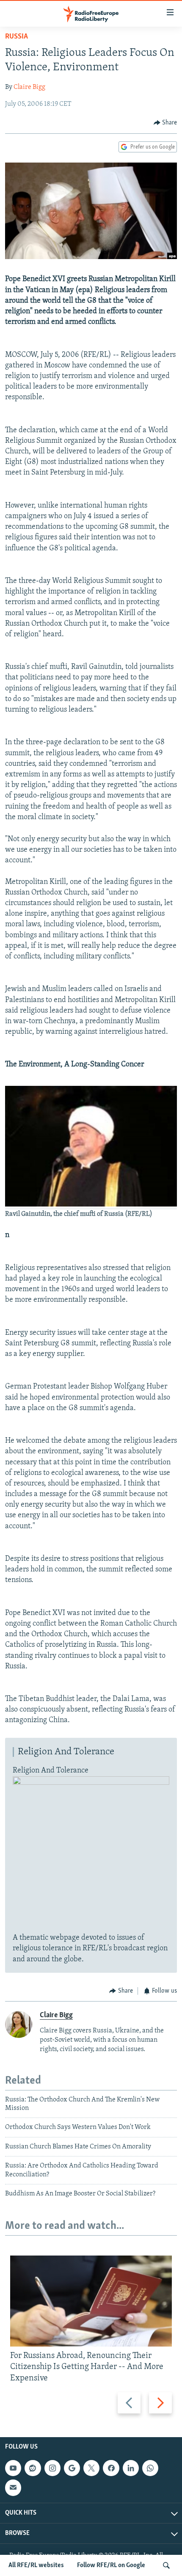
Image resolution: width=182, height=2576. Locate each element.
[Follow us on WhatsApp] (150, 2468)
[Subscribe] (13, 2488)
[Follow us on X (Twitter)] (91, 2468)
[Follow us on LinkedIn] (131, 2468)
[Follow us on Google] (72, 2468)
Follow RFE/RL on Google (111, 2565)
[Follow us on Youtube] (13, 2468)
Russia (17, 37)
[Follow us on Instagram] (52, 2468)
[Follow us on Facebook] (111, 2468)
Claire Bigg (29, 87)
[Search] (166, 2565)
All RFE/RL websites (36, 2565)
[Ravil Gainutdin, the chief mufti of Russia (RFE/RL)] (91, 1205)
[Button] (165, 123)
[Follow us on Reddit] (33, 2468)
